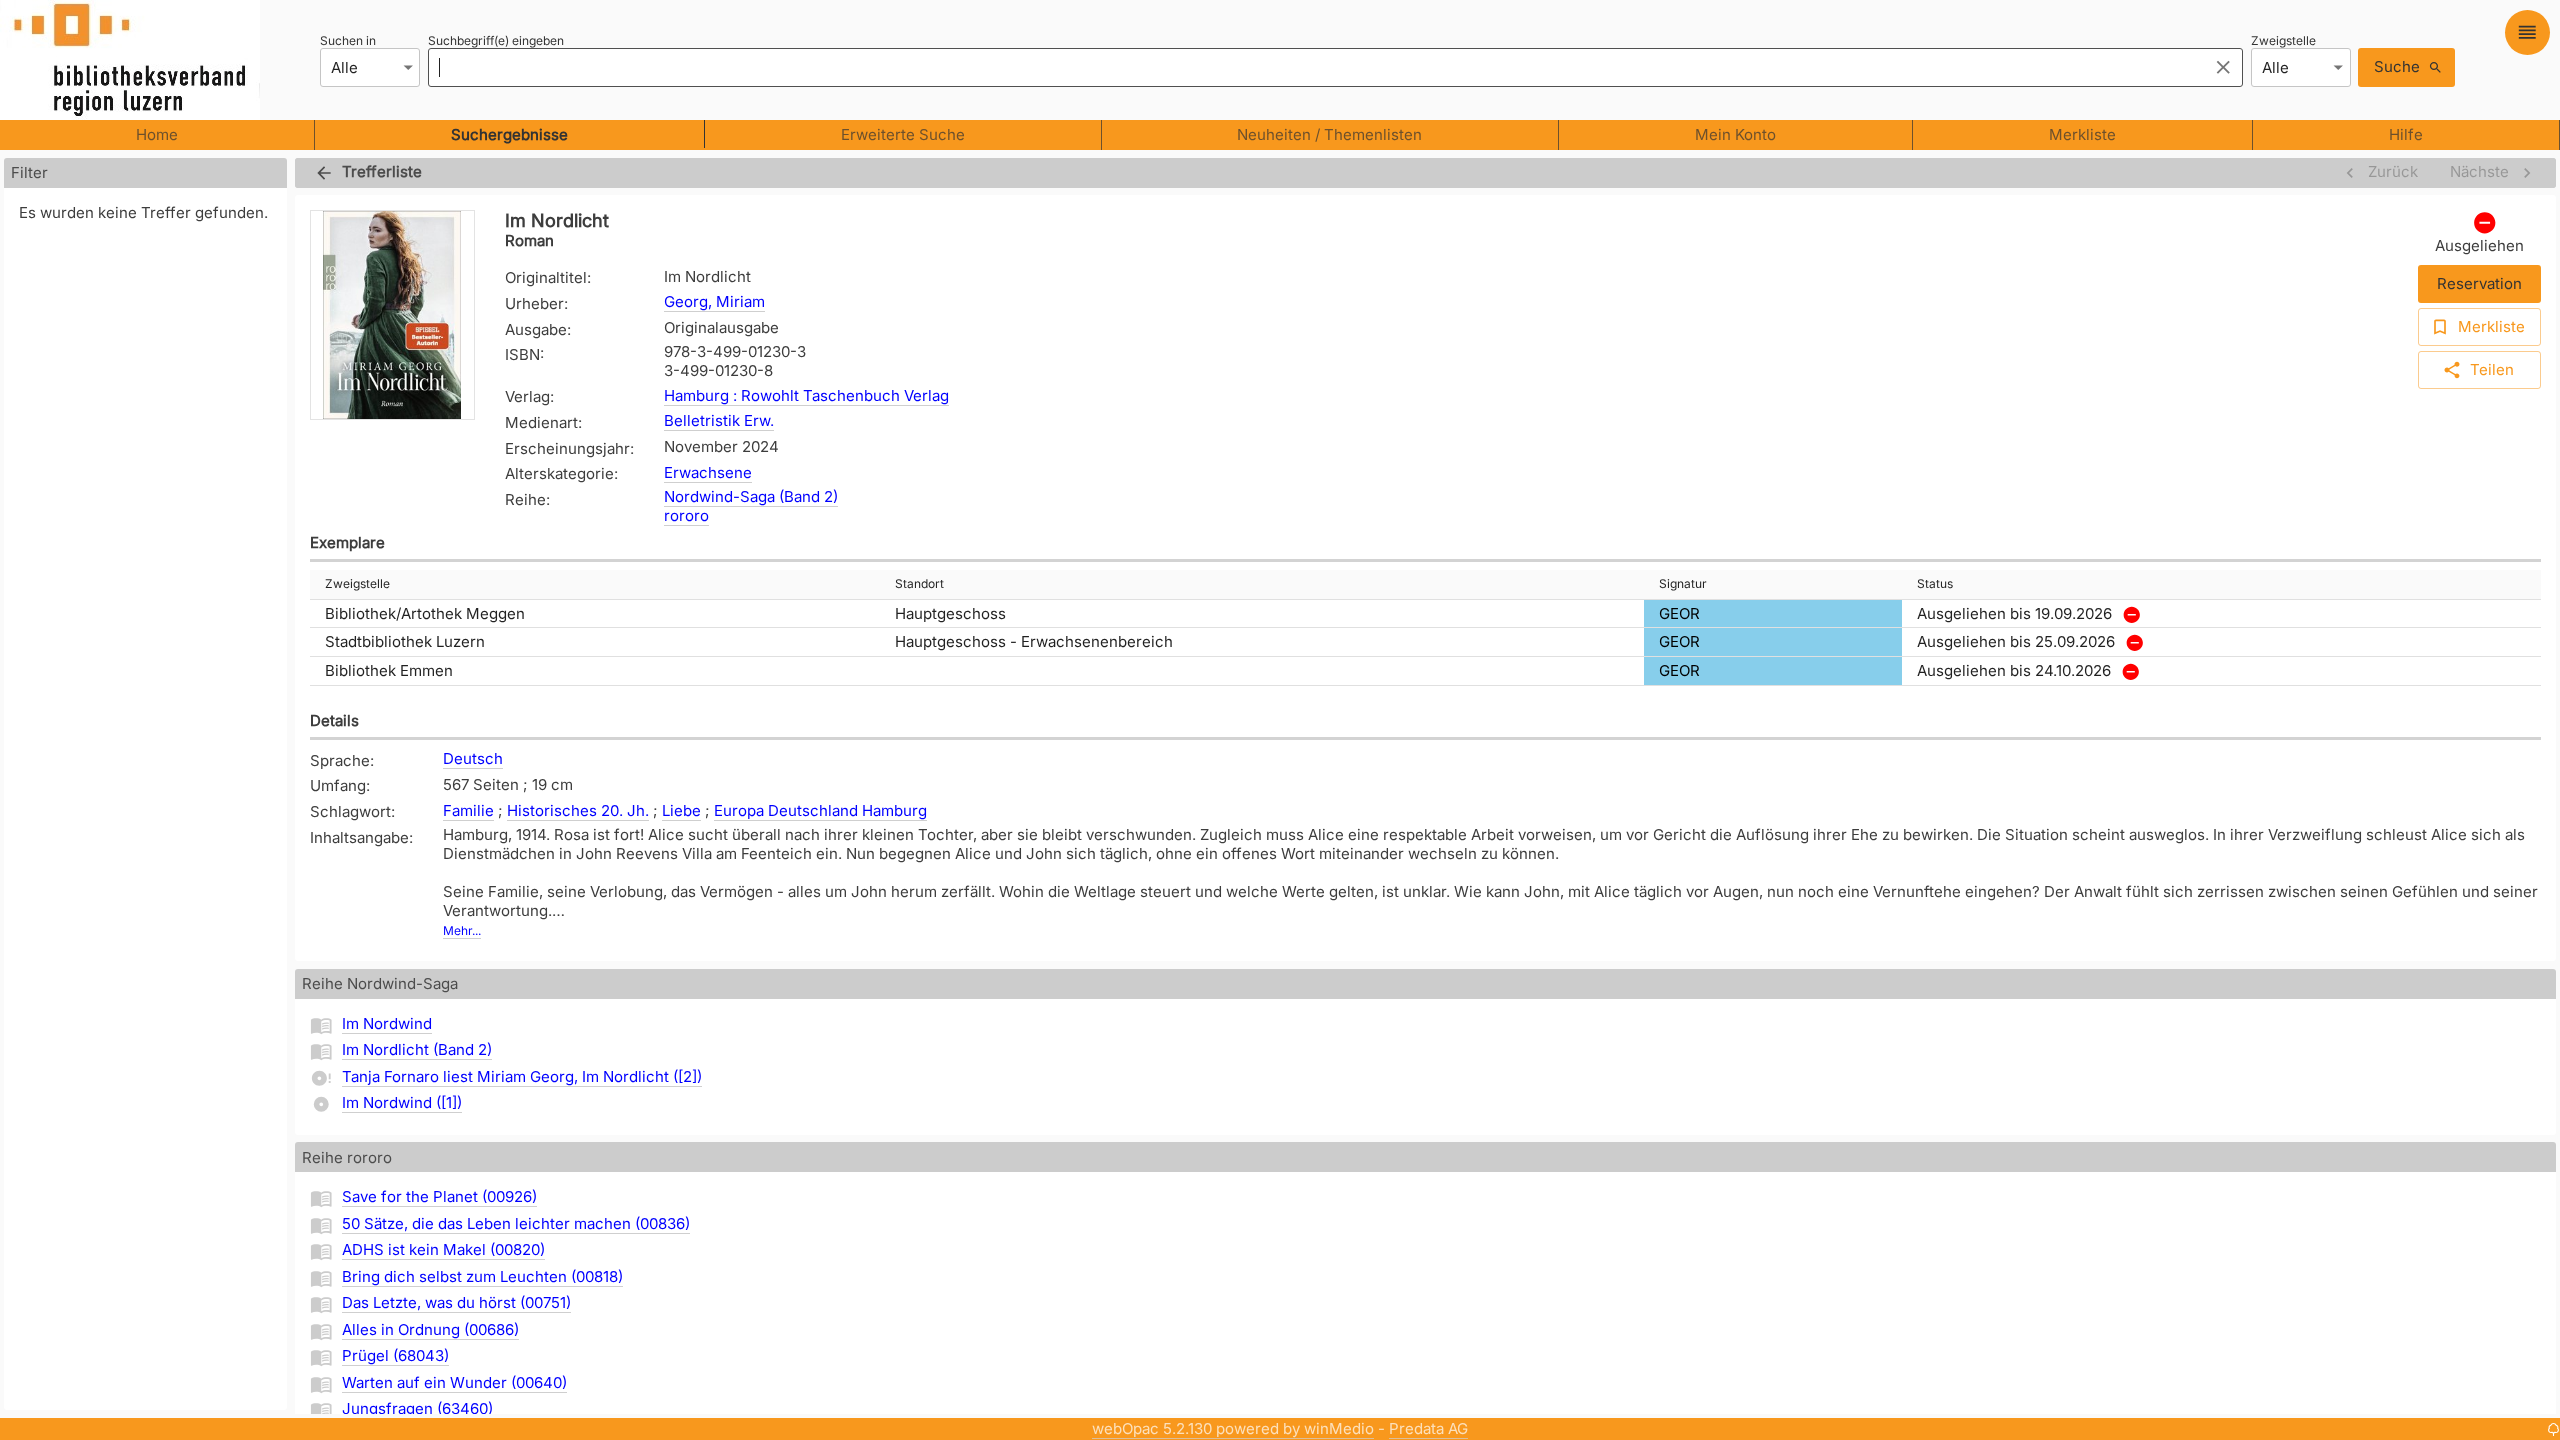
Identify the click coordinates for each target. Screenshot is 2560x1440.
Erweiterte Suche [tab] (903, 134)
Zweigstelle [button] (357, 583)
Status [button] (1935, 583)
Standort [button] (919, 583)
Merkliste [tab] (2082, 134)
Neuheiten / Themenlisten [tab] (1329, 134)
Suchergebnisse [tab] (509, 134)
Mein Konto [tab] (1735, 134)
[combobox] (1312, 67)
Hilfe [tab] (2406, 134)
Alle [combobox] (344, 67)
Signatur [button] (1683, 583)
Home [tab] (157, 134)
